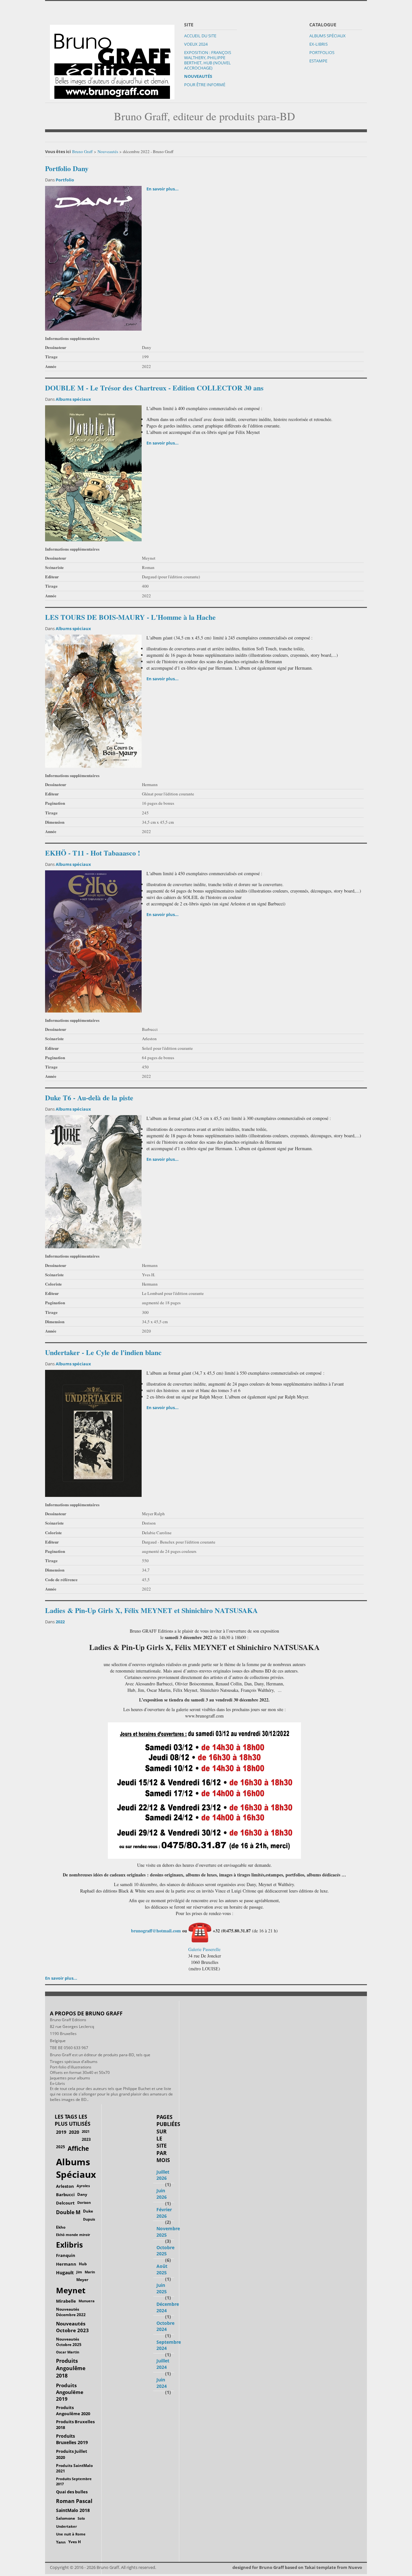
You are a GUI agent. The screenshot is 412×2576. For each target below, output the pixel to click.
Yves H (75, 2542)
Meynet (71, 2290)
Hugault (65, 2273)
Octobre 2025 (165, 2251)
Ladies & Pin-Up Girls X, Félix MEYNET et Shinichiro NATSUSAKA (151, 1610)
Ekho (61, 2227)
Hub (83, 2264)
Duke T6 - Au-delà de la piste (89, 1098)
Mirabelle (66, 2301)
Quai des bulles (72, 2492)
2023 (86, 2139)
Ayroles (83, 2186)
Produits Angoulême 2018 (71, 2368)
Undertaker (66, 2526)
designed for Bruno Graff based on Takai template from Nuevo (297, 2567)
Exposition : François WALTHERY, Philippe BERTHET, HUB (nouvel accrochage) (208, 60)
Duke (88, 2211)
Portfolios (322, 52)
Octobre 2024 (165, 2326)
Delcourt (65, 2203)
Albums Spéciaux (328, 36)
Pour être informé (205, 85)
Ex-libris (318, 44)
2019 (61, 2132)
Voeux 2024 (196, 44)
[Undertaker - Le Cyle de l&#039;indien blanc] (93, 1433)
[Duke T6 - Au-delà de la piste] (93, 1181)
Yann (61, 2542)
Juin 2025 (162, 2288)
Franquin (66, 2255)
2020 (74, 2132)
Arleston (65, 2186)
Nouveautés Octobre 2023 (72, 2327)
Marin (90, 2272)
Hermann (66, 2264)
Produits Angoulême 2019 (70, 2392)
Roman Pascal (74, 2501)
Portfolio (65, 180)
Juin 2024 (162, 2383)
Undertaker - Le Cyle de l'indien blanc (103, 1352)
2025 (61, 2147)
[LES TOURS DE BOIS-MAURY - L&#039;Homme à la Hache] (93, 701)
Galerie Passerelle (204, 1949)
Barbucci (65, 2195)
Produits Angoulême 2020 (73, 2410)
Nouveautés (198, 76)
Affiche (78, 2149)
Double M (68, 2212)
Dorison (84, 2202)
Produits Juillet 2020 (72, 2454)
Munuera (87, 2301)
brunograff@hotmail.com (156, 1931)
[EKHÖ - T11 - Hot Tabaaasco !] (93, 941)
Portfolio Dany (67, 168)
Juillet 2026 (163, 2175)
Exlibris (69, 2245)
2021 (86, 2131)
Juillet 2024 (163, 2364)
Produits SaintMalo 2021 (74, 2468)
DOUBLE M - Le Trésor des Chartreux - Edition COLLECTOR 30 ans (154, 388)
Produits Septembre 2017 (74, 2481)
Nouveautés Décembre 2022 (71, 2312)
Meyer (82, 2280)
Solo (81, 2518)
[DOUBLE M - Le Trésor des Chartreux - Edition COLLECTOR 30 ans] (93, 472)
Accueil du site (200, 36)
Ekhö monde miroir (73, 2235)
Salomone (66, 2518)
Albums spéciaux (73, 399)
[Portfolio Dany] (93, 258)
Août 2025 (162, 2269)
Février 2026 (164, 2213)
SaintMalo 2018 (73, 2510)
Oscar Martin (68, 2352)
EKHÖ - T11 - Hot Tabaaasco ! (93, 853)
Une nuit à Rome (71, 2534)
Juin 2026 (162, 2194)
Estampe (318, 61)
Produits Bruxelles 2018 (75, 2425)
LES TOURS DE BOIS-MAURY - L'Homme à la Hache (130, 617)
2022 (60, 1622)
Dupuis (89, 2219)
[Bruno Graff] (112, 60)
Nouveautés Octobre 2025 (69, 2342)
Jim (79, 2272)
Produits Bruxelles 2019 (72, 2439)
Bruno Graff (82, 151)
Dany (82, 2194)
